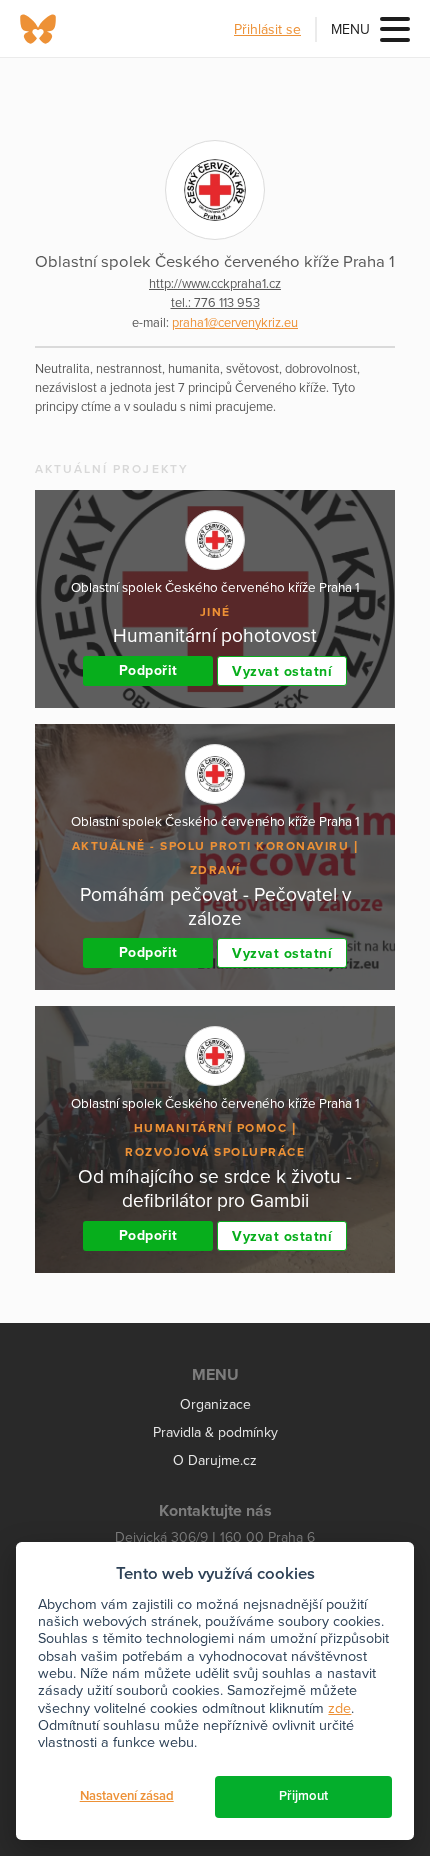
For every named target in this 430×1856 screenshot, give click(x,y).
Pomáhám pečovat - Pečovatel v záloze (215, 906)
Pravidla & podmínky (215, 1432)
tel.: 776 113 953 (215, 303)
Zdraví (215, 870)
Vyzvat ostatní (282, 671)
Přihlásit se (267, 29)
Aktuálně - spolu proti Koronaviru (211, 846)
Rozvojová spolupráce (215, 1152)
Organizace (215, 1404)
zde (339, 1708)
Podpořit (148, 670)
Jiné (215, 612)
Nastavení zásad (127, 1796)
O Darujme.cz (215, 1460)
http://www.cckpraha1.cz (215, 284)
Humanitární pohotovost (215, 635)
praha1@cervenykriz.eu (235, 323)
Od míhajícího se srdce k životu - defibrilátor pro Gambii (215, 1188)
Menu (350, 29)
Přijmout (303, 1796)
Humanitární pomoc (211, 1128)
